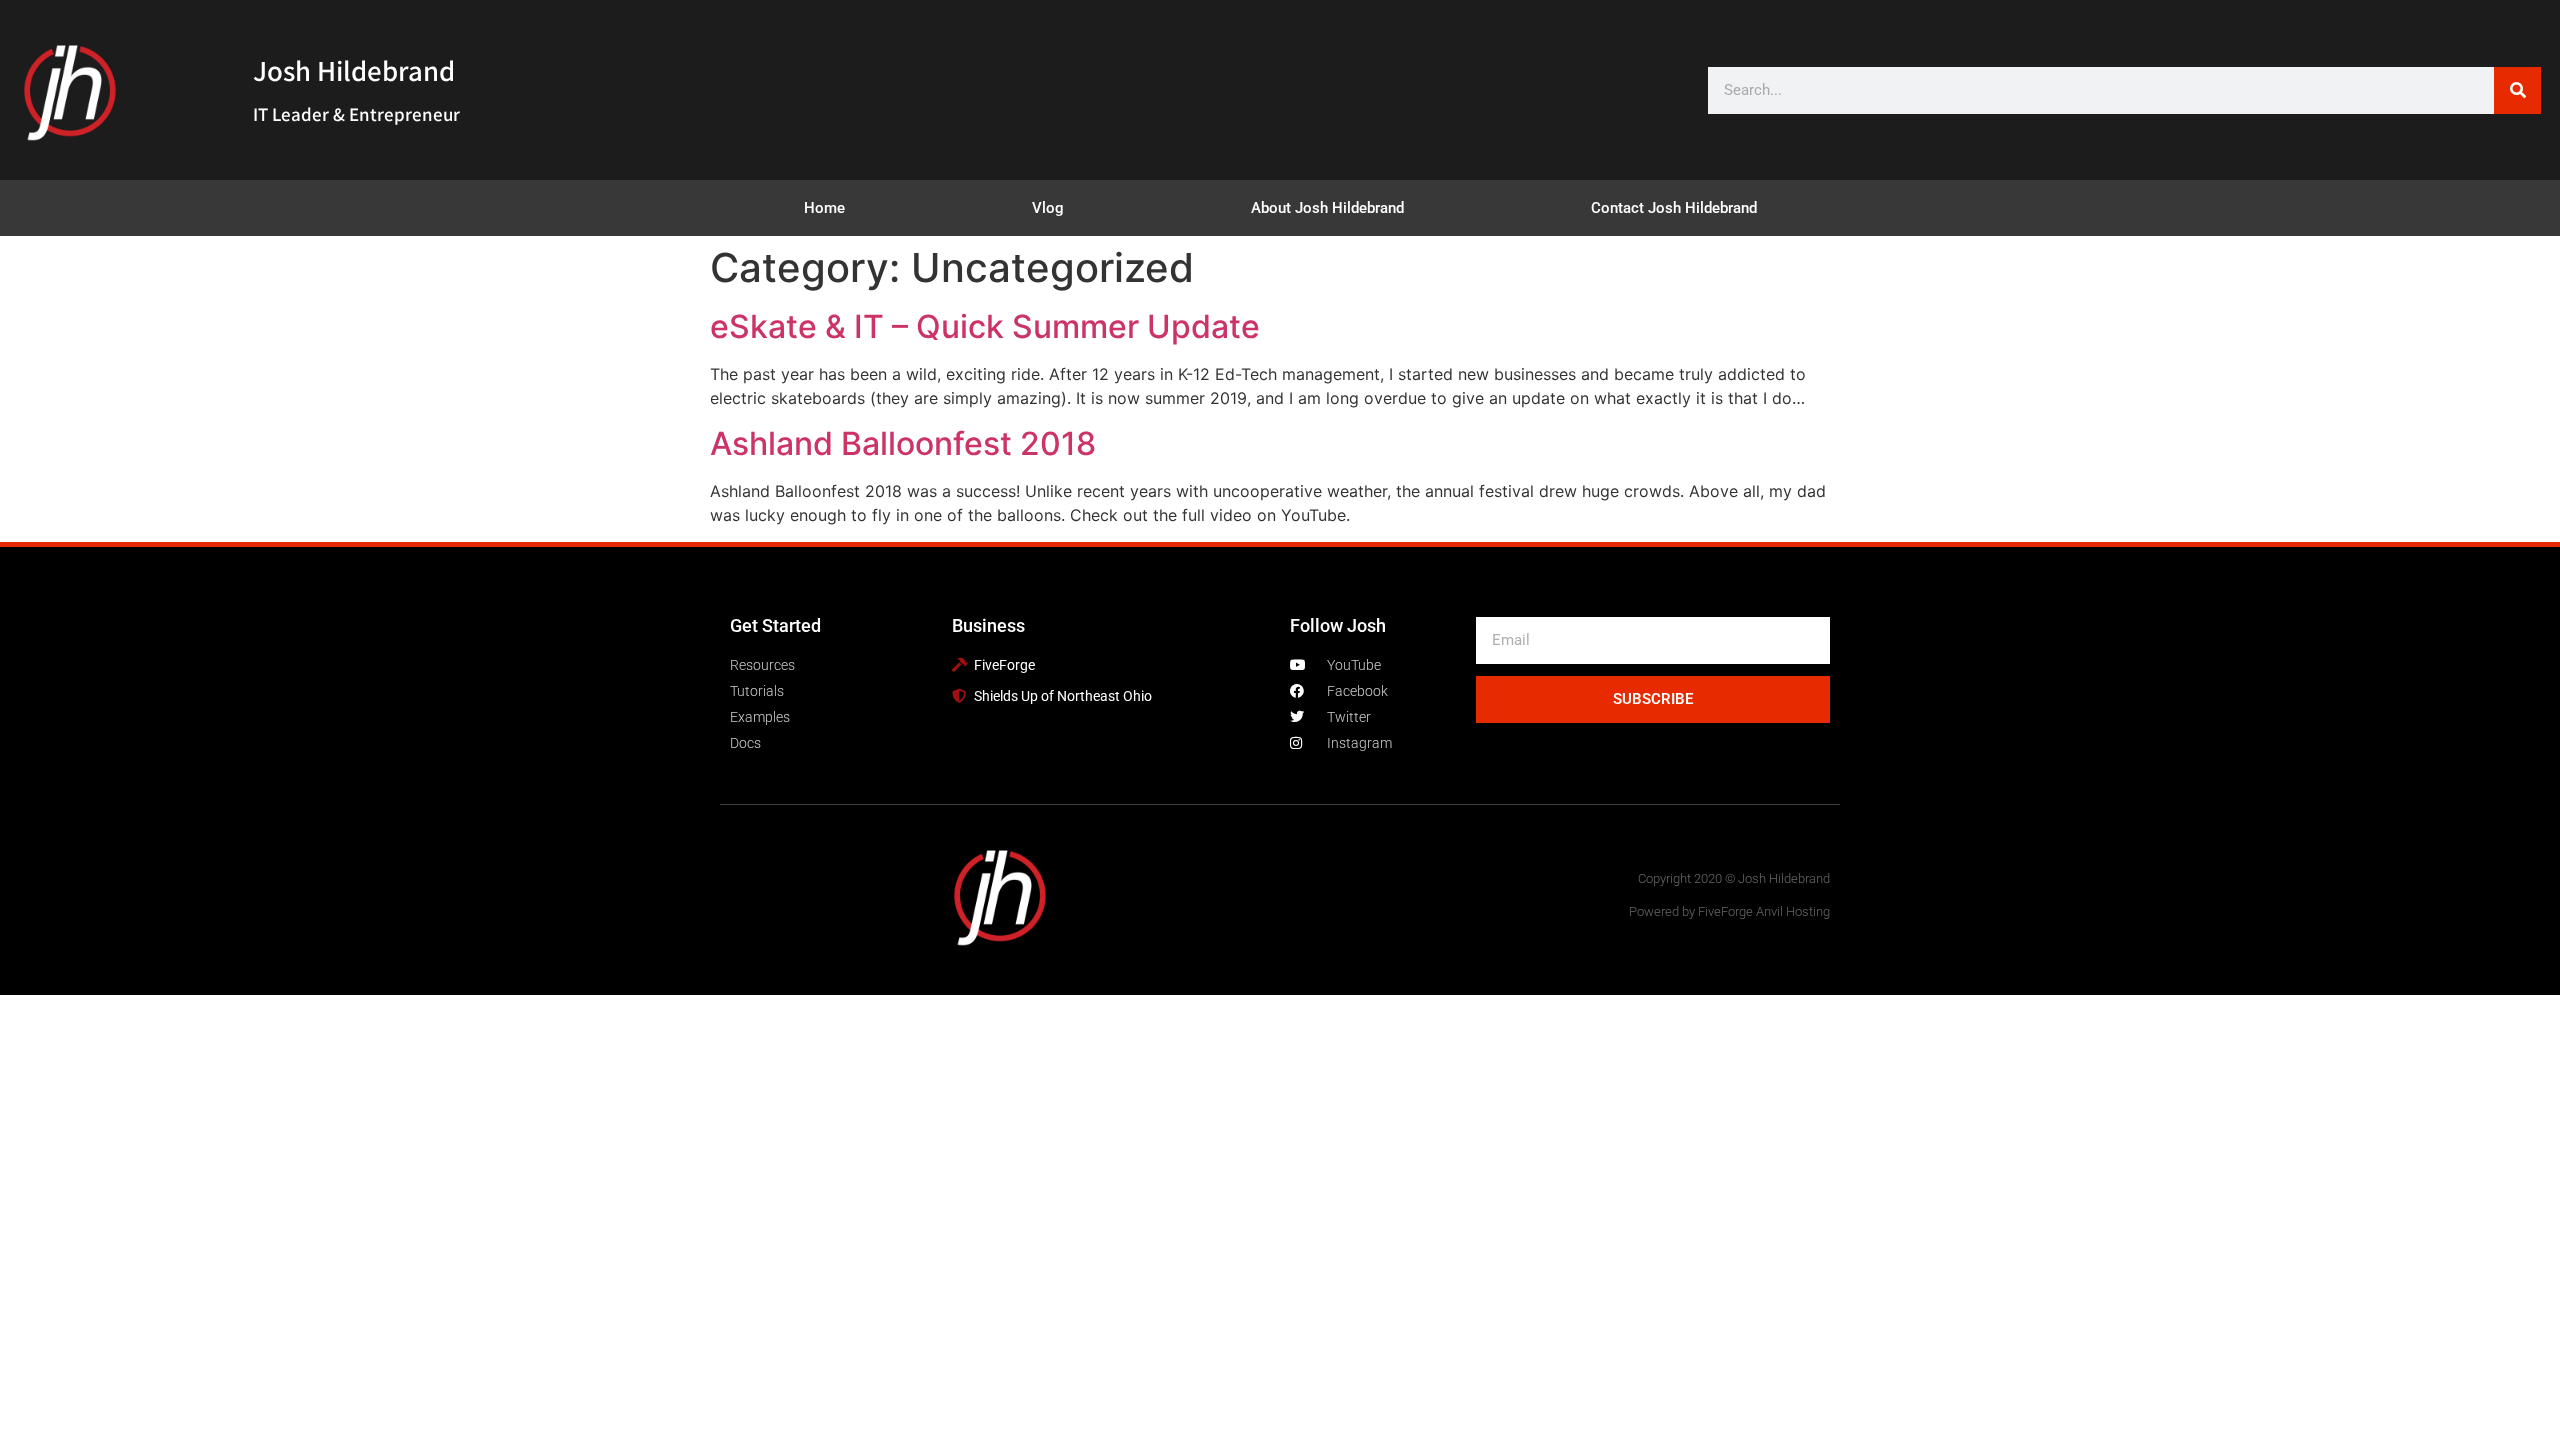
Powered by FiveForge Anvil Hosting (1729, 911)
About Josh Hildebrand (1327, 208)
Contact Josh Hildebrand (1674, 208)
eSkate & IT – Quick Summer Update (985, 326)
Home (824, 208)
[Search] (2517, 90)
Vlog (1048, 208)
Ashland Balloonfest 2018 (903, 443)
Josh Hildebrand (354, 70)
